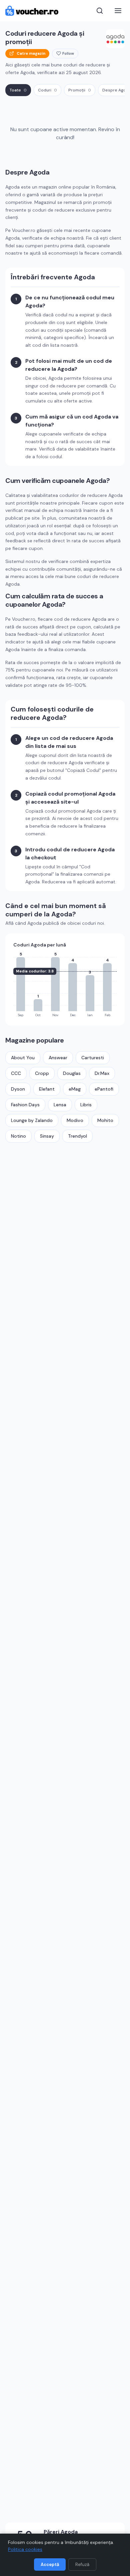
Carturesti (93, 1058)
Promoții (80, 90)
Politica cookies (25, 2549)
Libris (86, 1105)
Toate (18, 90)
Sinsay (47, 1136)
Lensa (60, 1105)
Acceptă (50, 2564)
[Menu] (118, 11)
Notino (18, 1136)
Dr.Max (102, 1073)
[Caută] (100, 11)
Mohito (105, 1120)
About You (23, 1058)
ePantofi (104, 1089)
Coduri (47, 90)
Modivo (75, 1120)
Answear (58, 1058)
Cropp (42, 1073)
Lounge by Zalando (32, 1120)
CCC (16, 1073)
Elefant (47, 1089)
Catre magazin (31, 53)
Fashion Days (25, 1105)
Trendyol (77, 1136)
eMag (75, 1089)
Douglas (72, 1073)
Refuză (82, 2564)
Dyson (18, 1089)
